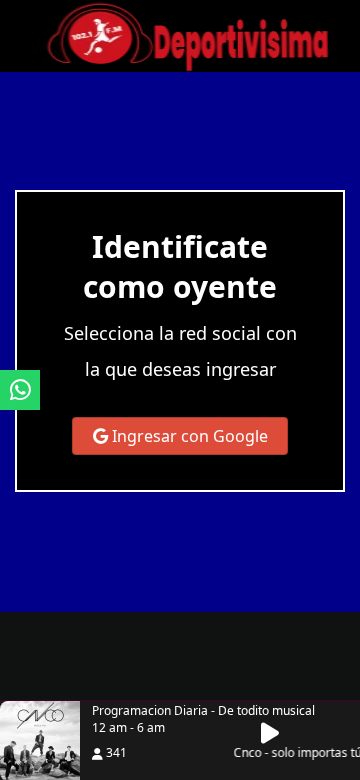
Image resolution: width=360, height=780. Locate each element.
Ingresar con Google (188, 436)
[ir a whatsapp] (20, 390)
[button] (276, 733)
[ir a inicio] (187, 34)
